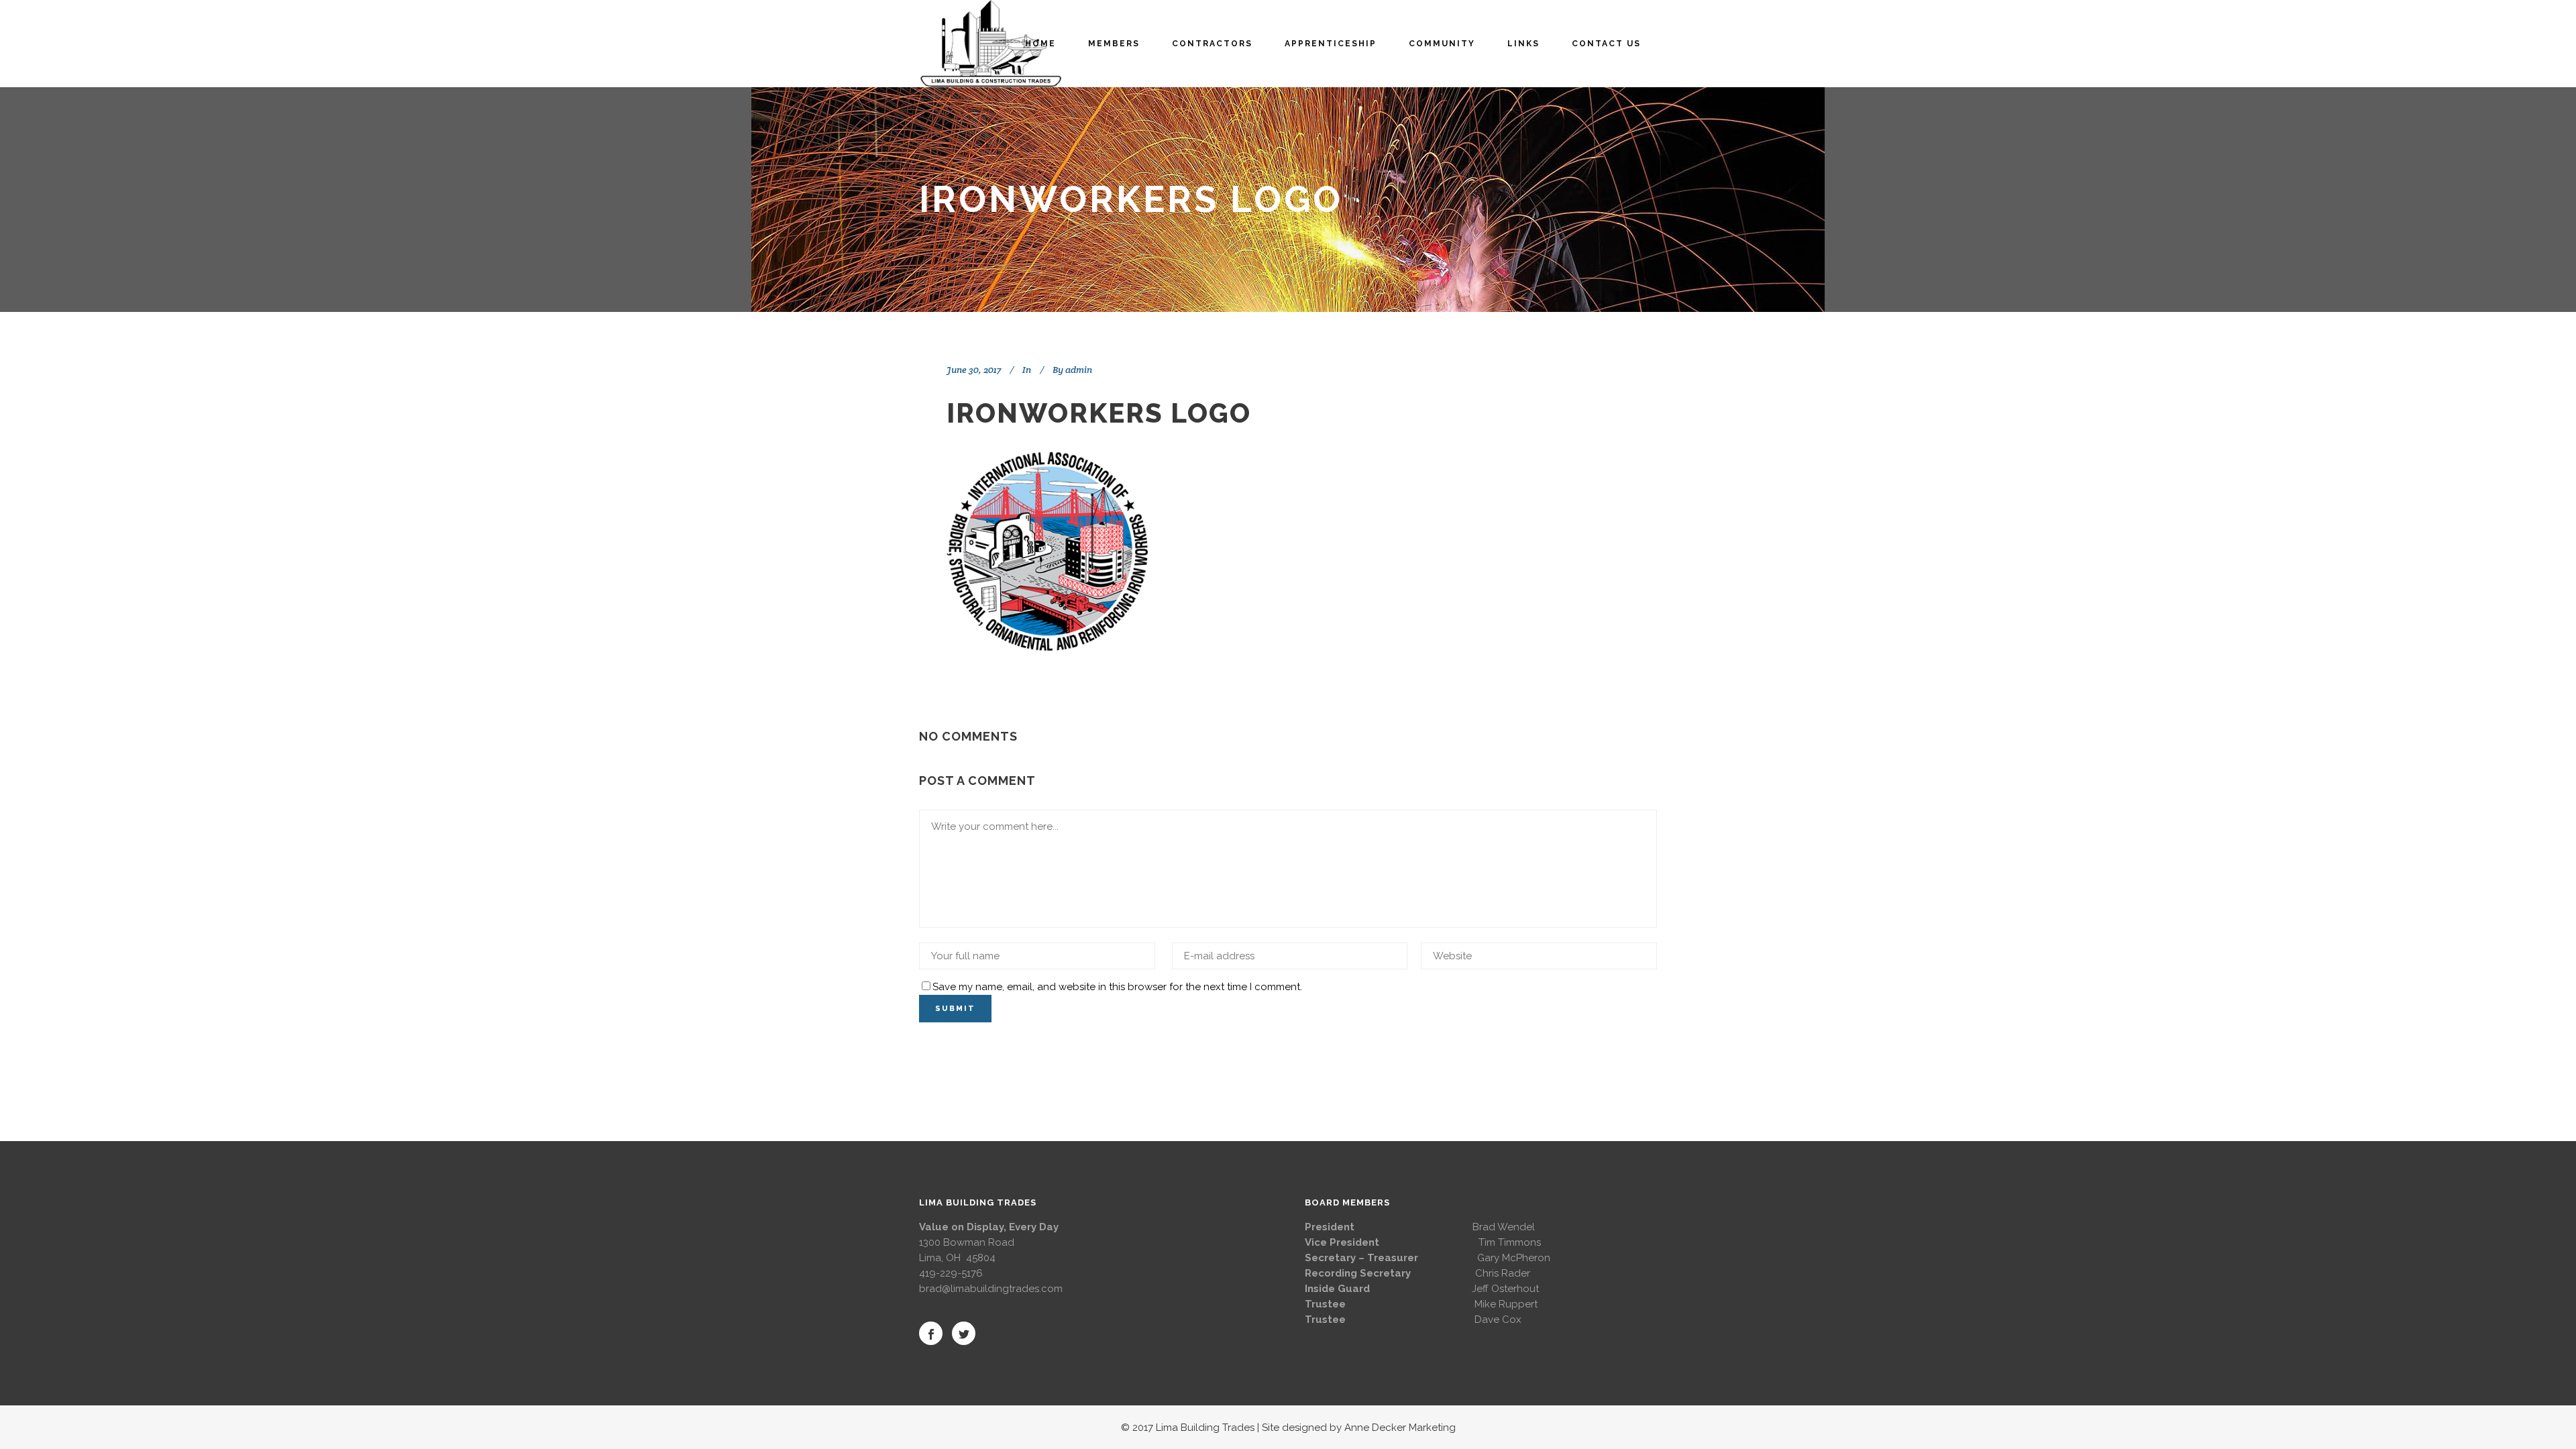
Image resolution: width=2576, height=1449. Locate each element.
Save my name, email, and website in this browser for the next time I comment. (1117, 987)
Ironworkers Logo (1099, 413)
